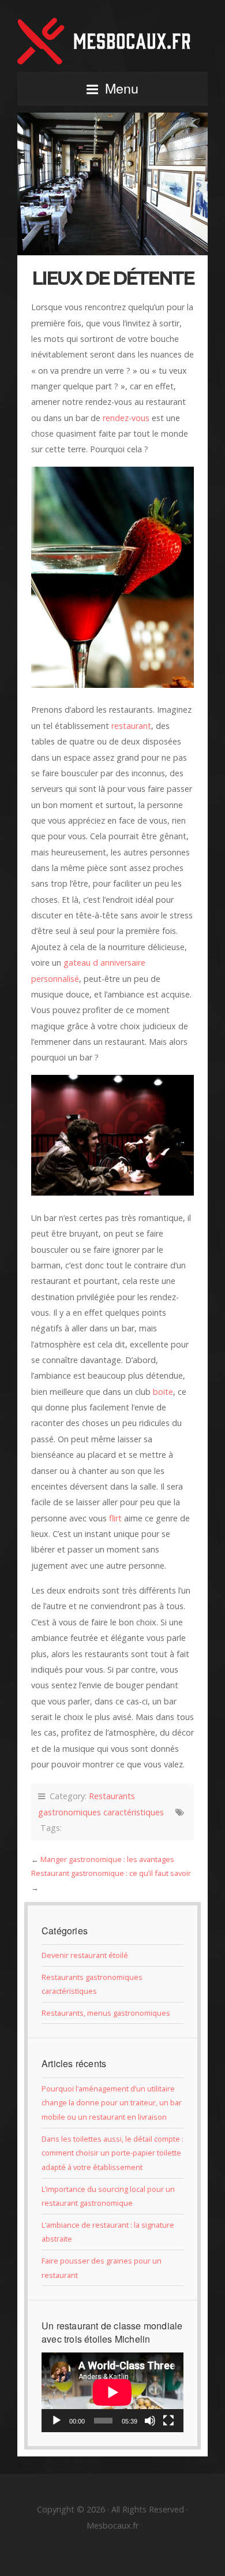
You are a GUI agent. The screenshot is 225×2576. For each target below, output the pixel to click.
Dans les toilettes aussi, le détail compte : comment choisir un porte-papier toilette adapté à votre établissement (112, 2153)
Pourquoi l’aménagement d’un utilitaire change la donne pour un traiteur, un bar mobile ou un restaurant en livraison (112, 2103)
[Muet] (150, 2421)
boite (163, 1392)
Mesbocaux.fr (112, 41)
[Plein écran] (168, 2421)
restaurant (131, 726)
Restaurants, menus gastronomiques (106, 2013)
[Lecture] (57, 2421)
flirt (115, 1518)
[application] (112, 2392)
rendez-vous (126, 418)
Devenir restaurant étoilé (85, 1955)
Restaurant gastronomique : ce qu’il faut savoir (111, 1873)
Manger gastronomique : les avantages (107, 1859)
